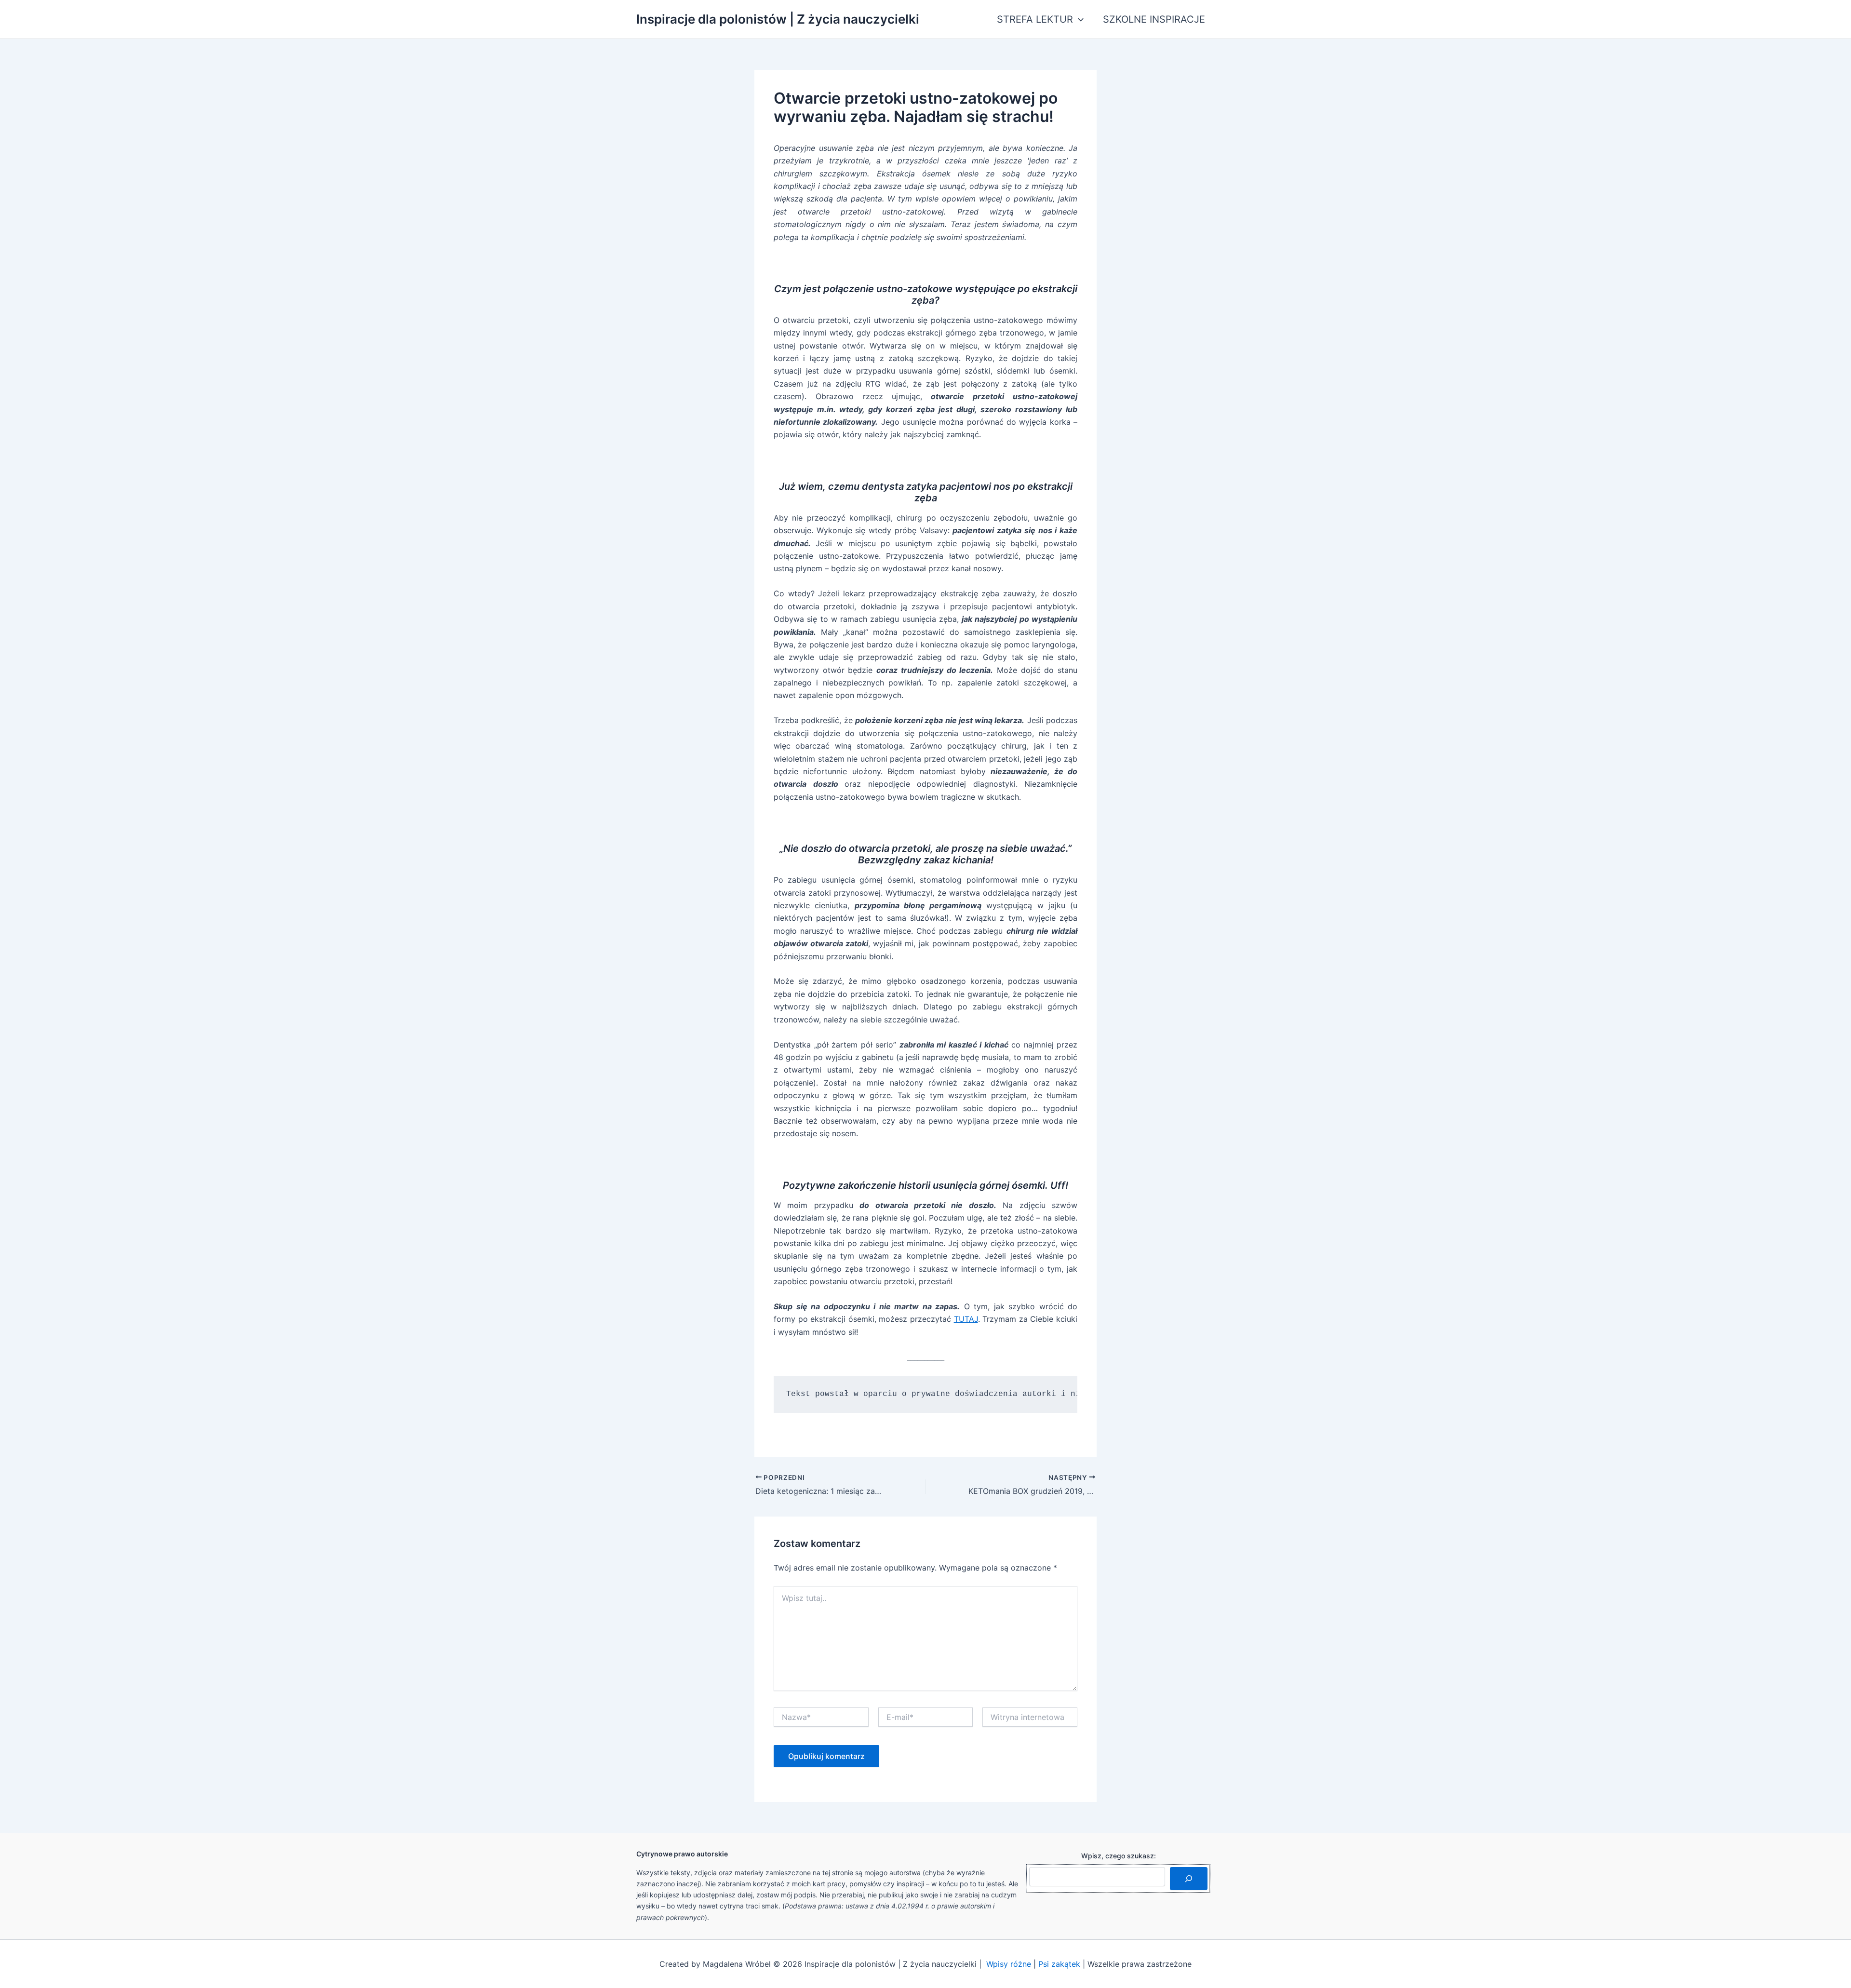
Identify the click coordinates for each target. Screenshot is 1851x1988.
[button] (1078, 19)
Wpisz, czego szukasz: (1119, 1856)
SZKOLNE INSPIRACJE (1154, 19)
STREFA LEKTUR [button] (1035, 19)
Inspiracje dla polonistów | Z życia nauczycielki (778, 19)
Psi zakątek (1059, 1964)
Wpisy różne (1009, 1964)
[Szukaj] (1189, 1879)
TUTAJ (966, 1319)
